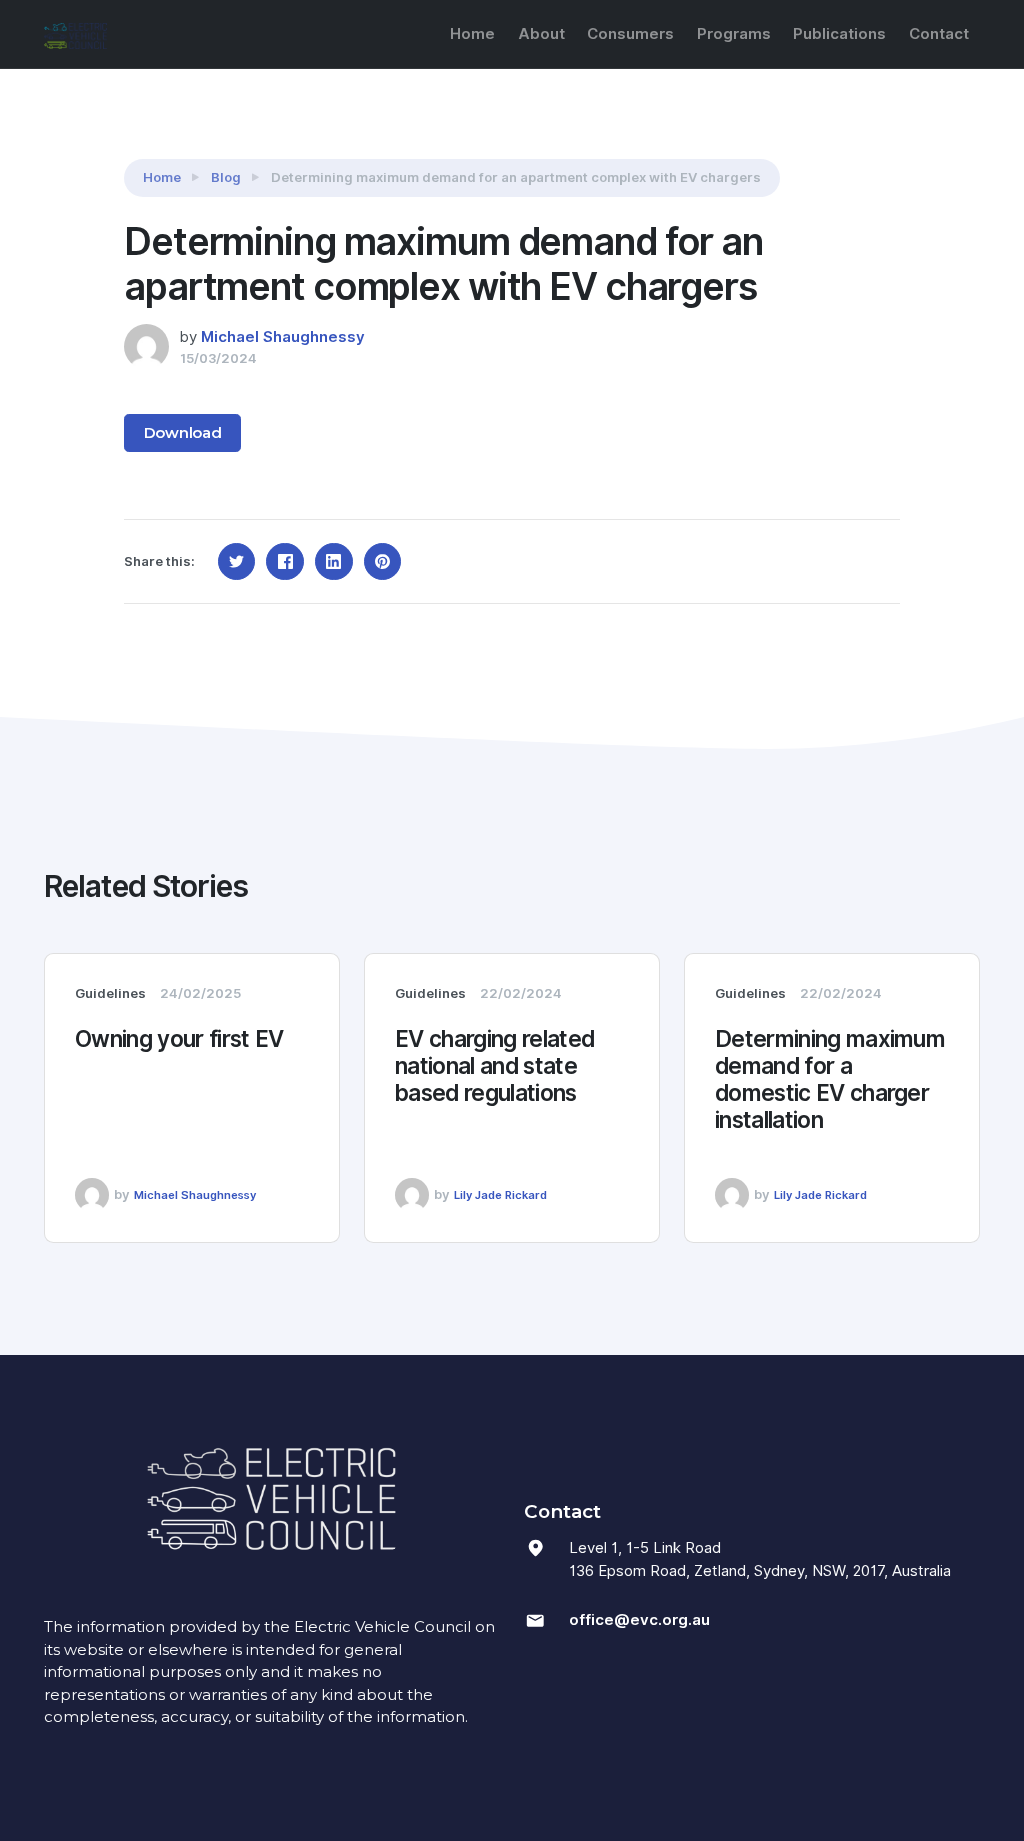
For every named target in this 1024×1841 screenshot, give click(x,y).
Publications (839, 34)
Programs (734, 34)
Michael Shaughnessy (283, 337)
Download (183, 432)
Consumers (630, 34)
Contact (939, 34)
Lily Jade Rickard (500, 1195)
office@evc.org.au (639, 1620)
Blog (226, 177)
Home (472, 34)
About (541, 34)
